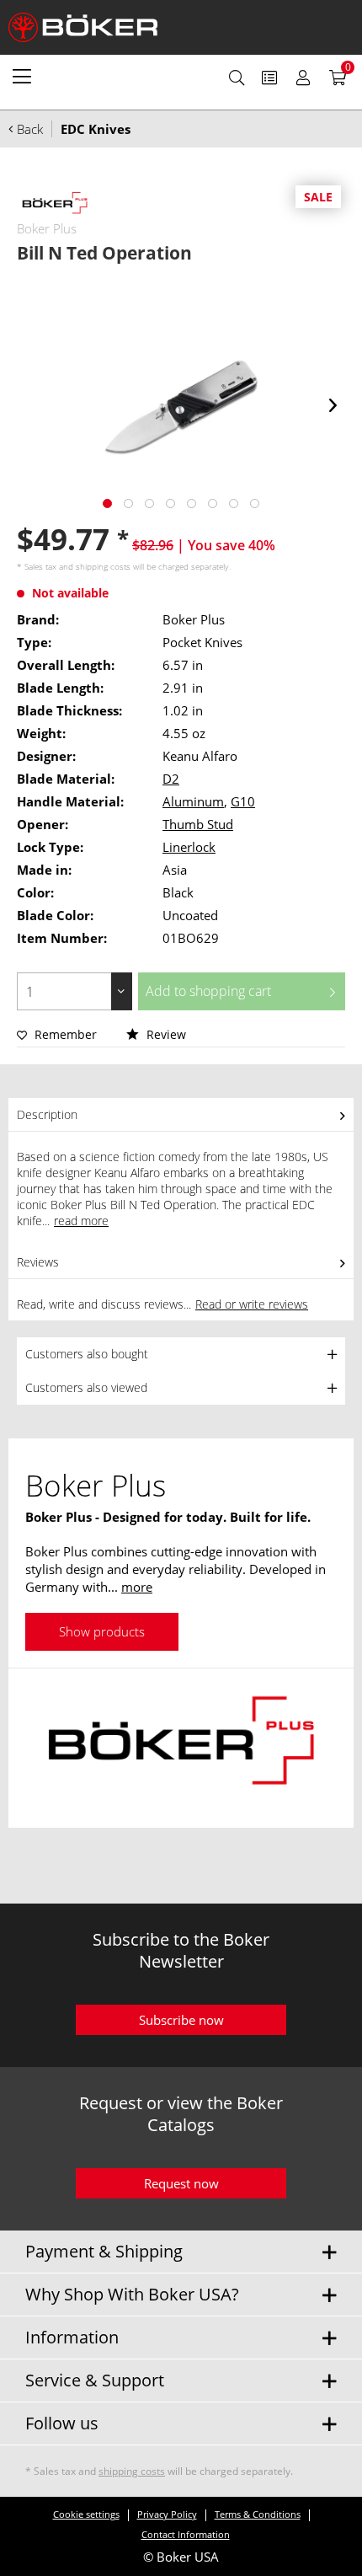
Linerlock (189, 847)
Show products (102, 1631)
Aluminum (193, 801)
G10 (243, 801)
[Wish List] (269, 78)
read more (81, 1221)
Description (47, 1114)
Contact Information (186, 2534)
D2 (171, 779)
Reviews (38, 1262)
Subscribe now (181, 2020)
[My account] (303, 78)
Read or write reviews (252, 1304)
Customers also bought (87, 1354)
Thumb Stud (198, 824)
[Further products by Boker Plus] (55, 204)
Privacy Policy (167, 2514)
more (137, 1587)
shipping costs (103, 566)
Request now (181, 2183)
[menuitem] (22, 76)
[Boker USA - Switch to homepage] (93, 27)
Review (165, 1034)
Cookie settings (86, 2514)
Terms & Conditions (258, 2514)
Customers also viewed (86, 1387)
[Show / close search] (237, 78)
